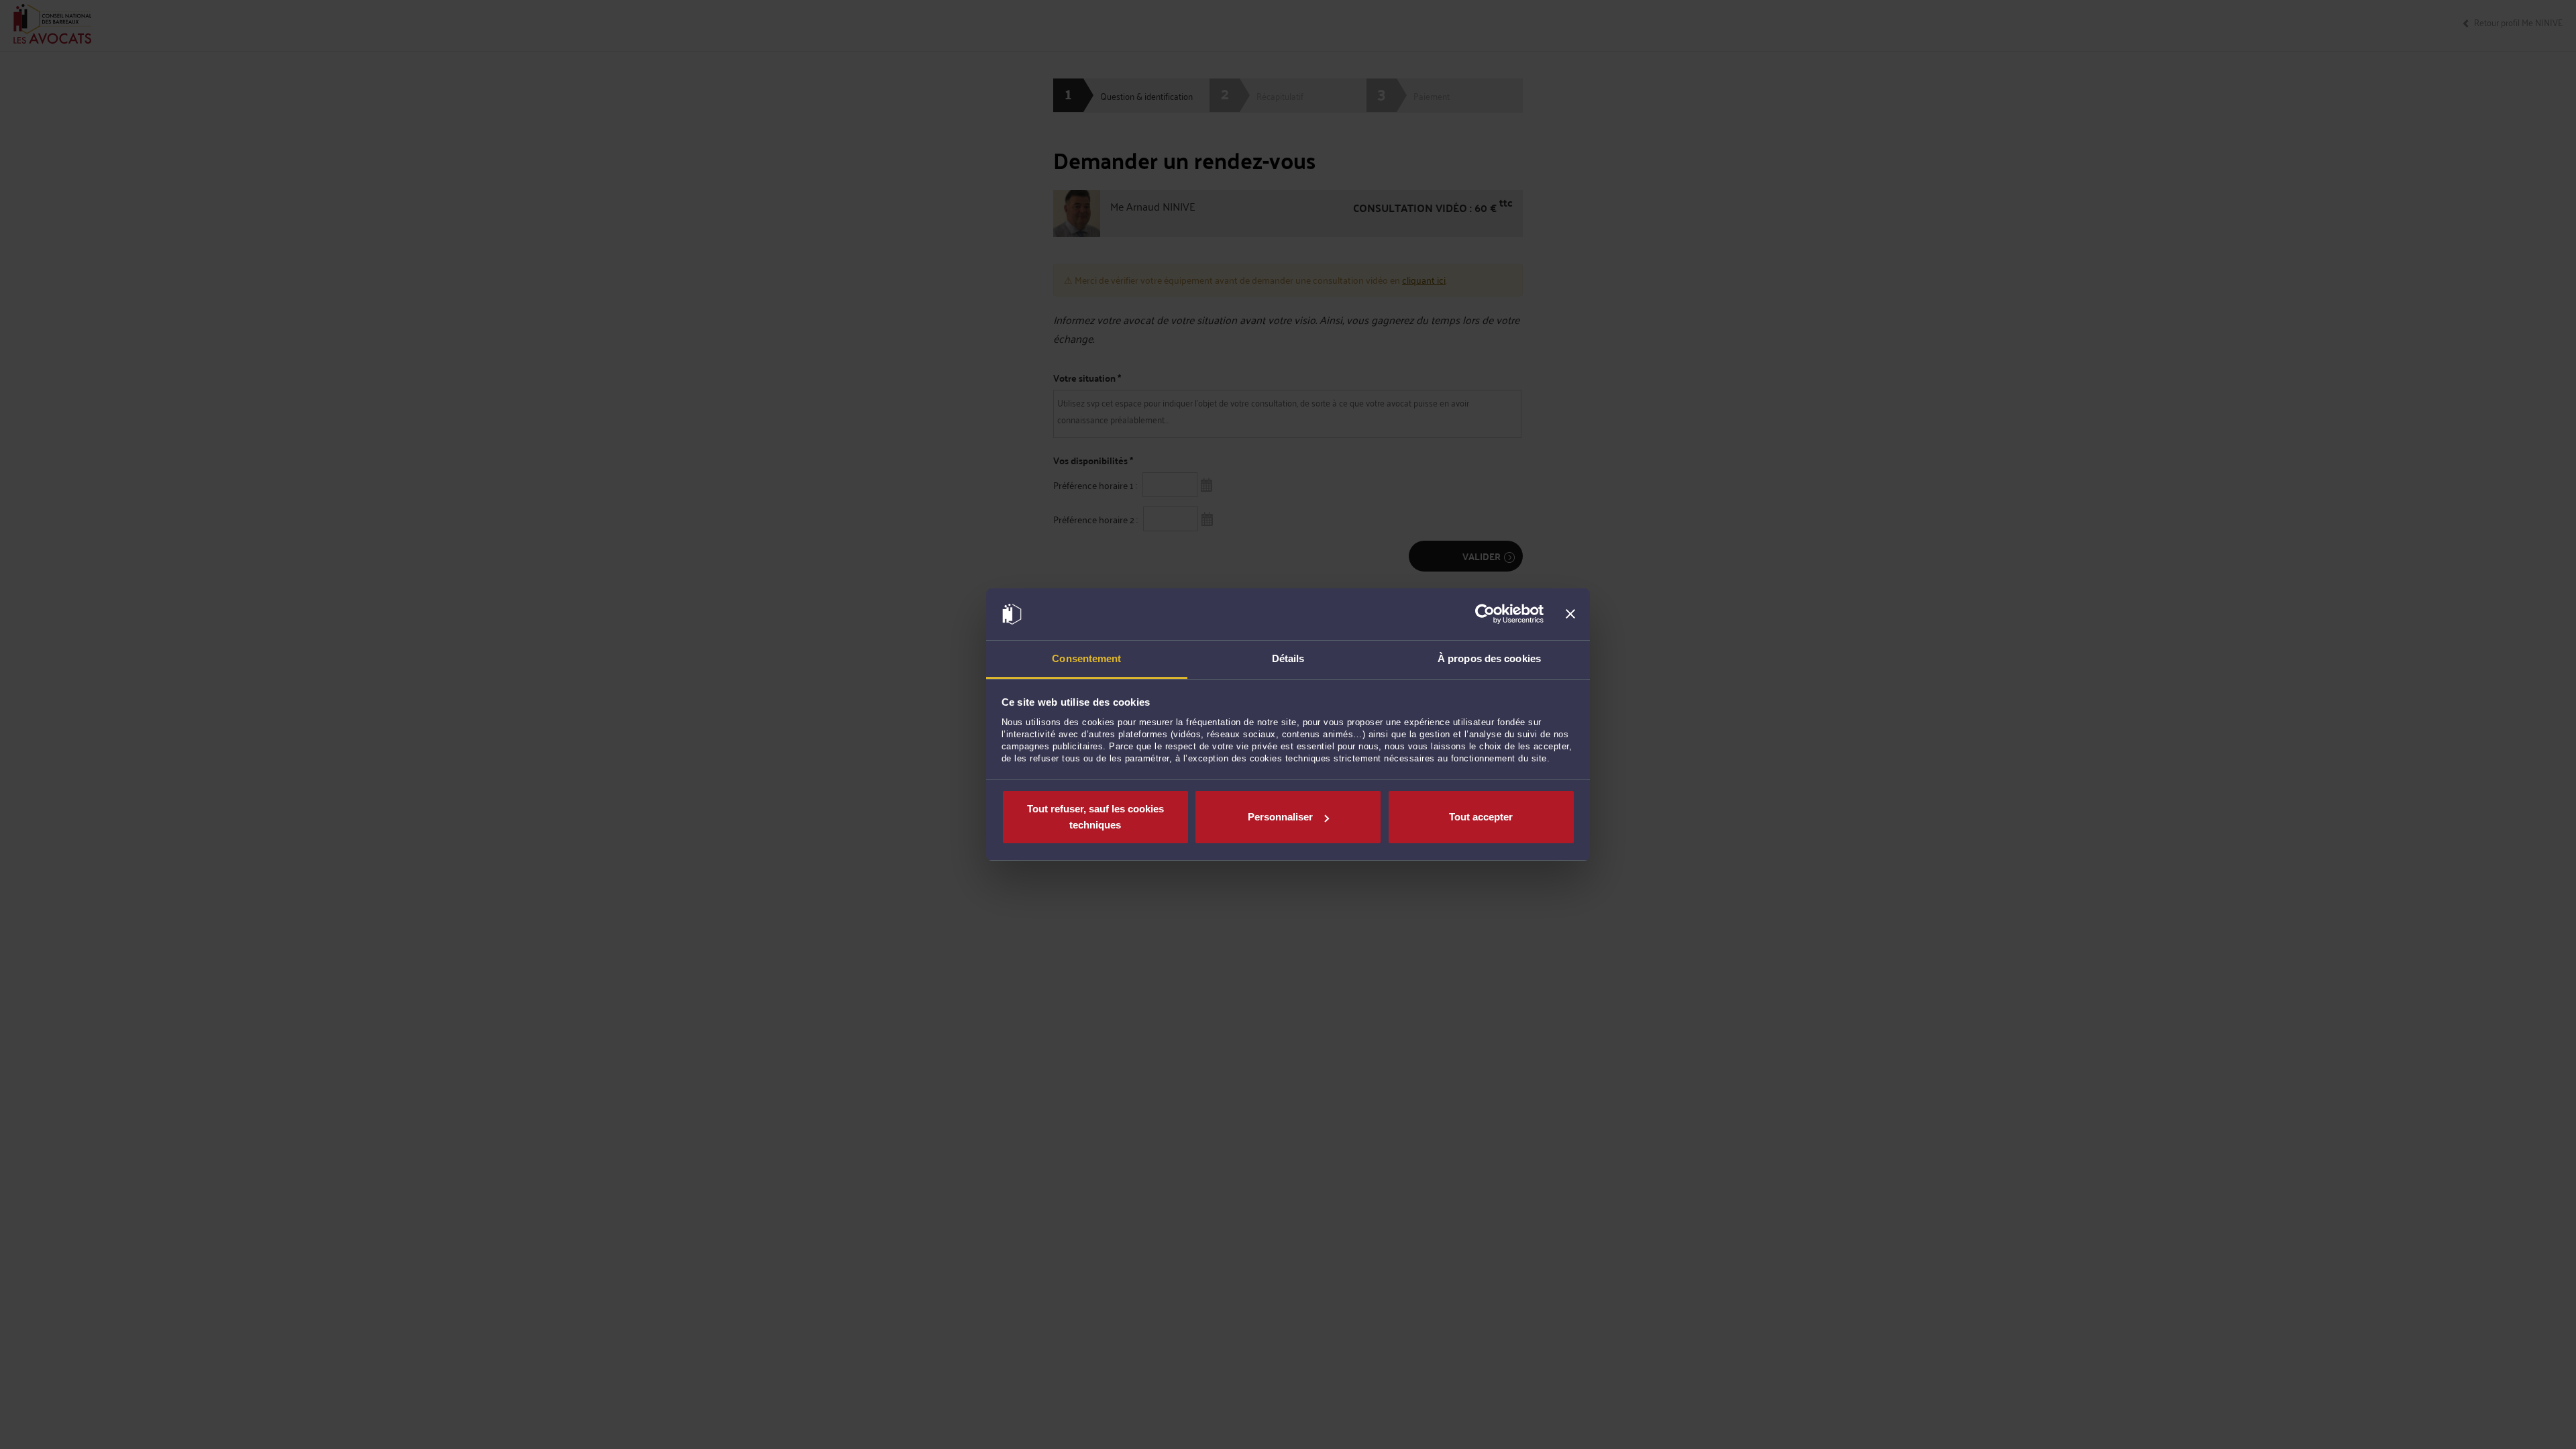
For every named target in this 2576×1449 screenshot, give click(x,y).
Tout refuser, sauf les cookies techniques (1095, 817)
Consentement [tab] (1086, 658)
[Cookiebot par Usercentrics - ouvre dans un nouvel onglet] (1485, 614)
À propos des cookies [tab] (1489, 658)
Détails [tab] (1288, 658)
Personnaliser (1280, 817)
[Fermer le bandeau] (1570, 614)
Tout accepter (1481, 817)
